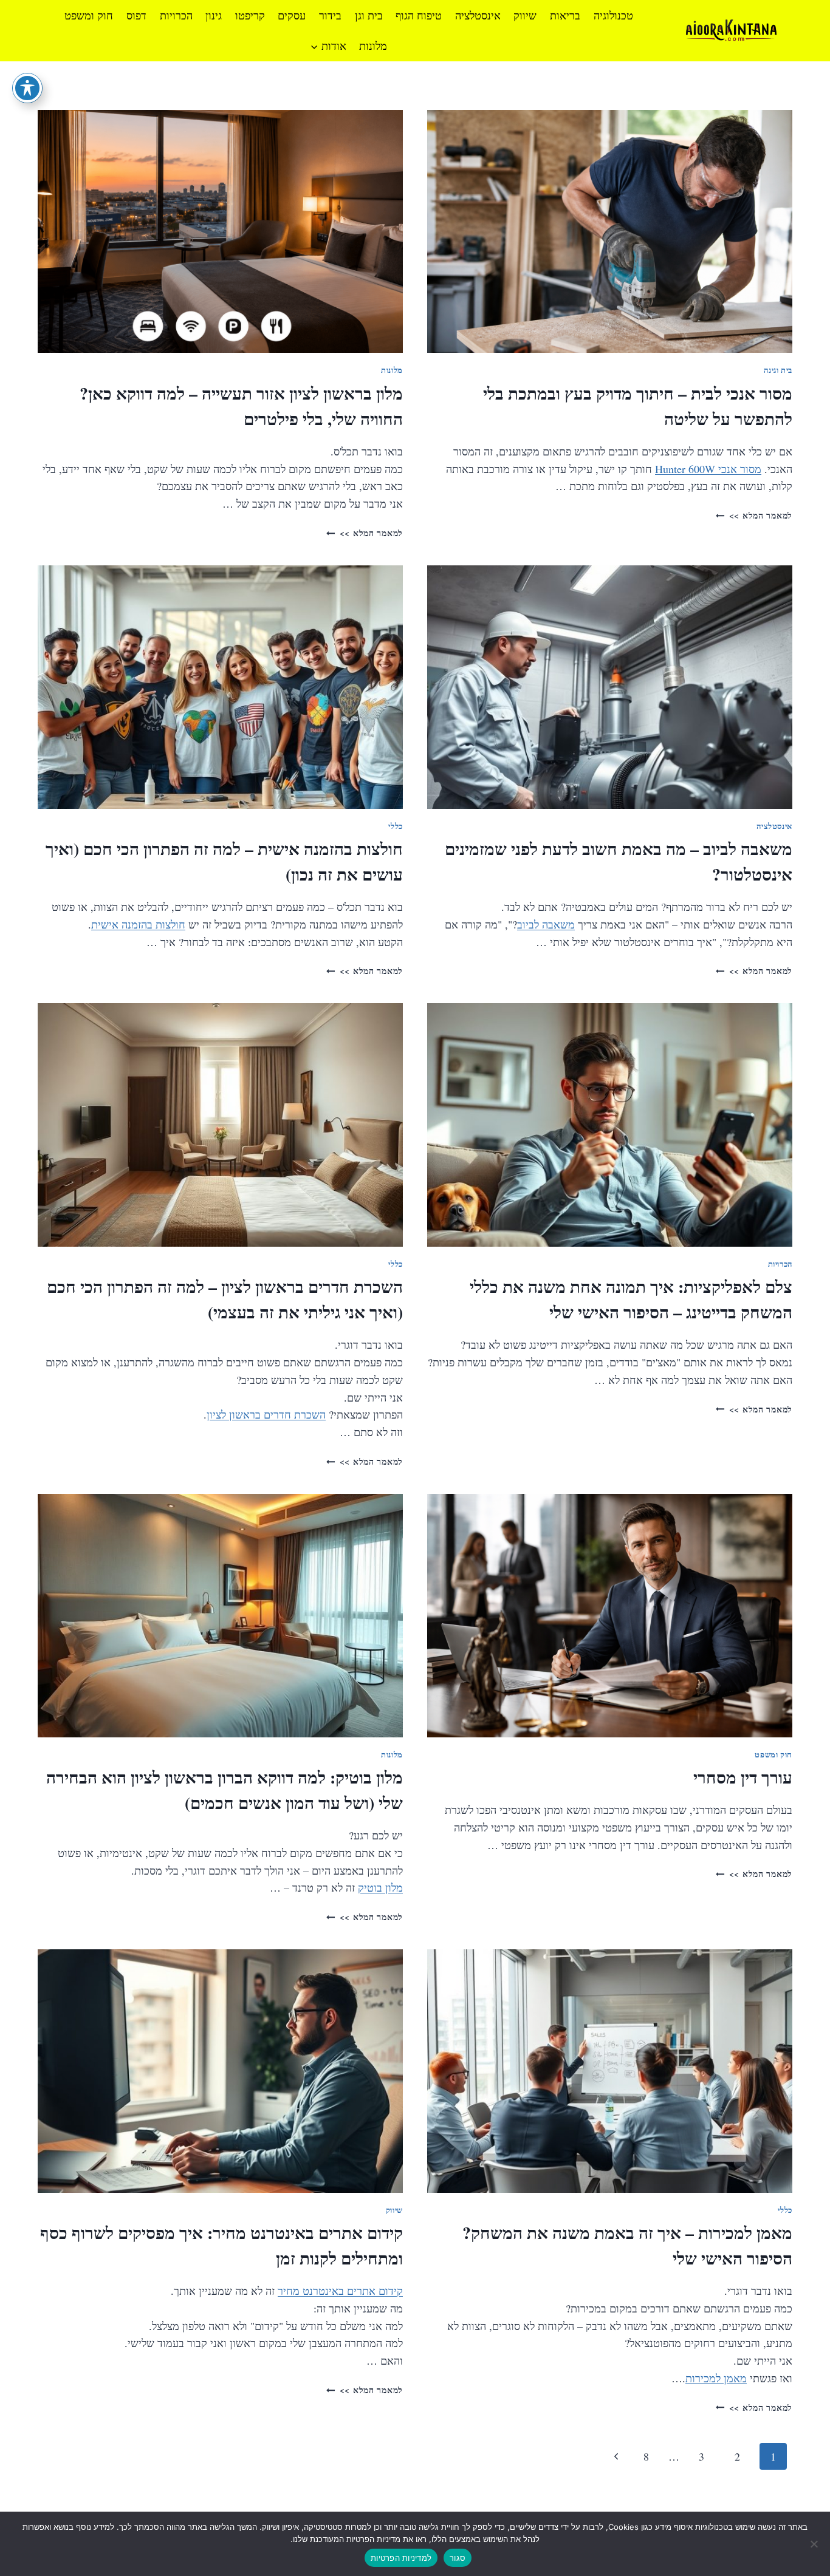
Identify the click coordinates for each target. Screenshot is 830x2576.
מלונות (373, 46)
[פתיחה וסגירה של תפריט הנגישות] (27, 88)
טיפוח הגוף (419, 15)
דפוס (136, 15)
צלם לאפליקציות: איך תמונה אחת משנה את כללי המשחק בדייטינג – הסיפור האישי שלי (631, 1299)
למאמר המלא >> (754, 515)
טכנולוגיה (613, 15)
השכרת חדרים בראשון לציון (266, 1414)
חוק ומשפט (89, 15)
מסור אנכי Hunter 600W (708, 469)
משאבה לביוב (546, 924)
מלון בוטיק (380, 1887)
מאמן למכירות (716, 2378)
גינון (214, 15)
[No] (815, 2544)
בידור (330, 15)
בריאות (565, 15)
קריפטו (250, 15)
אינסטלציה (478, 15)
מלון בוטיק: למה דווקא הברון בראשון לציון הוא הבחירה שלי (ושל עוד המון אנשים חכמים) (225, 1790)
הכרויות (176, 15)
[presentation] (610, 232)
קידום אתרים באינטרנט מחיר (340, 2291)
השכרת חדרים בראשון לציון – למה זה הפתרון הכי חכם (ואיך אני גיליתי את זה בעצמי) (225, 1299)
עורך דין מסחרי (743, 1777)
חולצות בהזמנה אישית (138, 924)
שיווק (525, 15)
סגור (458, 2558)
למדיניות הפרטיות (401, 2558)
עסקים (292, 15)
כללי (396, 826)
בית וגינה (778, 370)
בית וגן (369, 15)
